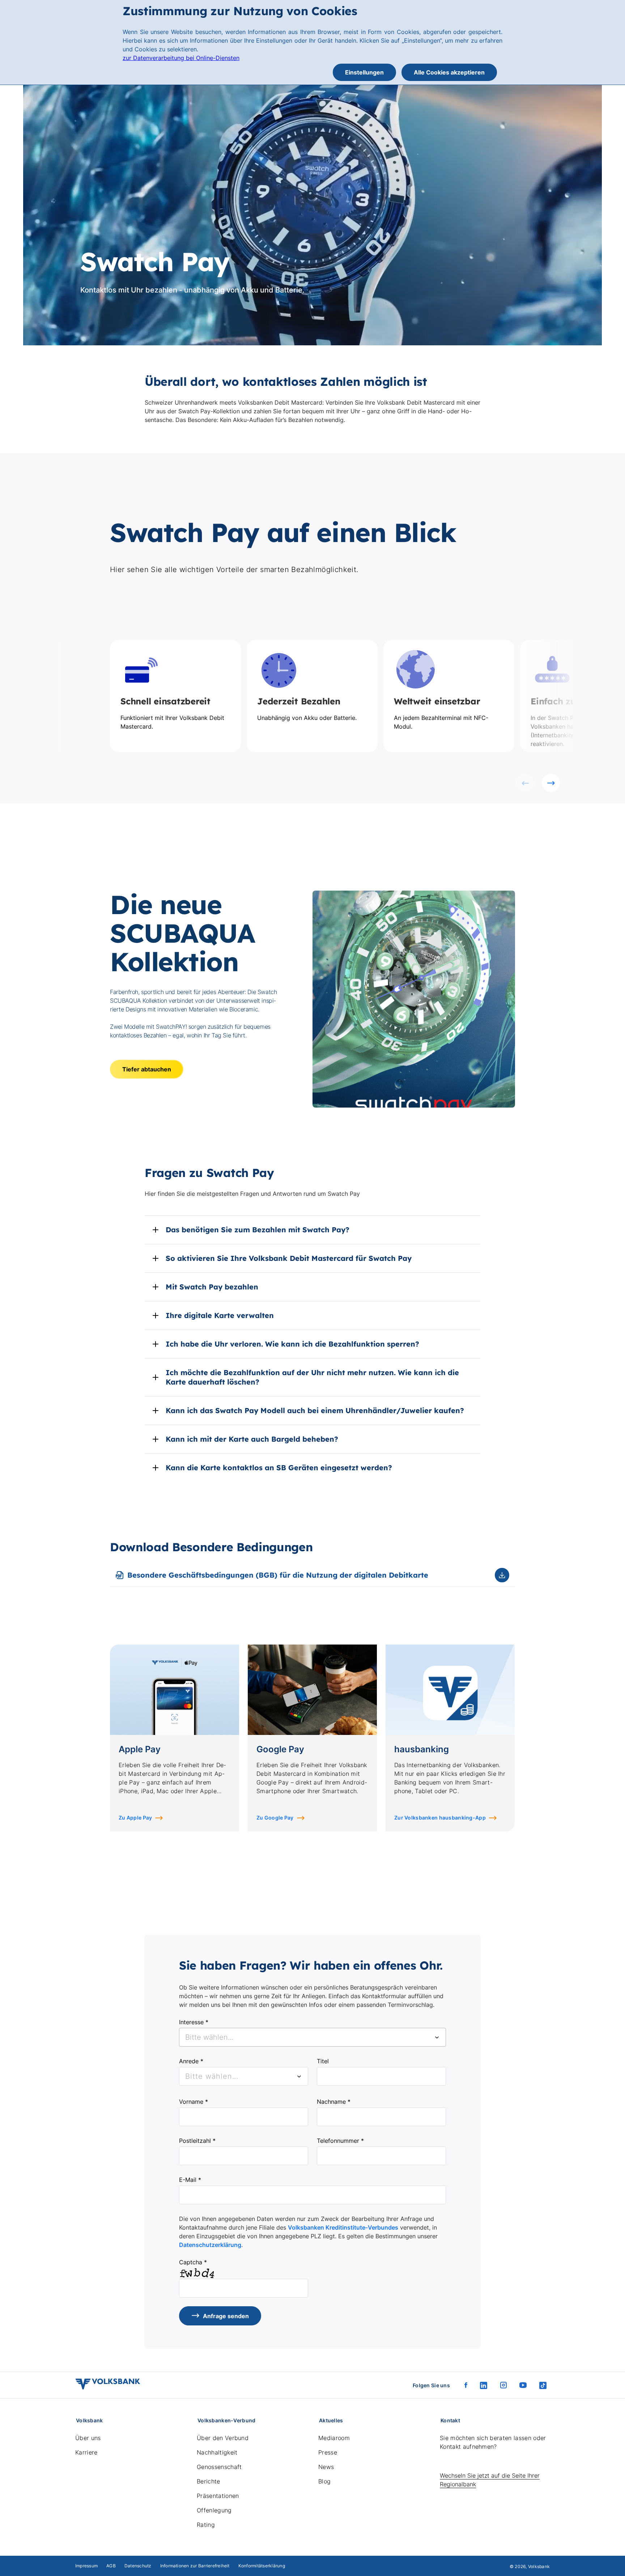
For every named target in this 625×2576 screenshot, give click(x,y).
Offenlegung (214, 2510)
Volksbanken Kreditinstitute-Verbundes (343, 2227)
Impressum (86, 2566)
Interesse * (194, 2022)
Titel (323, 2061)
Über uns (88, 2438)
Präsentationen (218, 2496)
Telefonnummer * (340, 2141)
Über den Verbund (223, 2438)
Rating (206, 2525)
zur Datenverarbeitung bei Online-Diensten (181, 58)
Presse (328, 2452)
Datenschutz (138, 2566)
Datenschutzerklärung (210, 2245)
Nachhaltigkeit (217, 2452)
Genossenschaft (219, 2467)
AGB (111, 2566)
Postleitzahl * (197, 2141)
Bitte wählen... (212, 2076)
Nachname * (334, 2102)
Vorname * (194, 2102)
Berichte (209, 2481)
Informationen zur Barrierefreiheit (195, 2566)
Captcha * (193, 2262)
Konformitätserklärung (262, 2566)
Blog (324, 2481)
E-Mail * (190, 2180)
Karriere (86, 2452)
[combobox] (312, 2037)
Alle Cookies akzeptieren (449, 72)
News (326, 2467)
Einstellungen (364, 72)
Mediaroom (334, 2438)
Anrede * (191, 2061)
